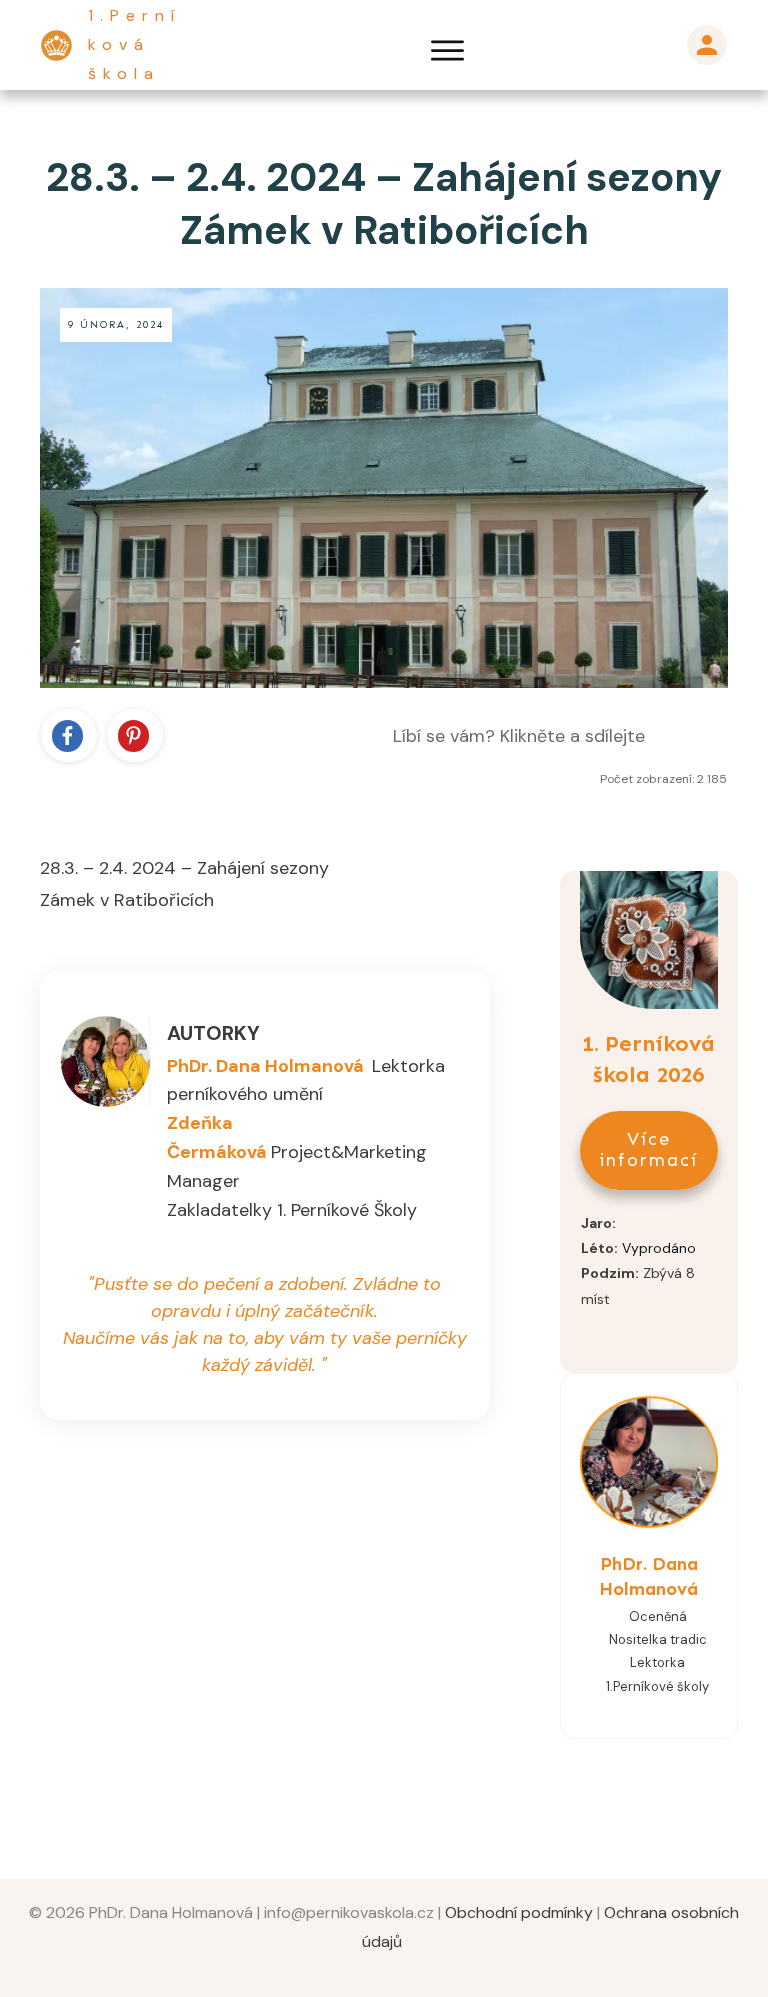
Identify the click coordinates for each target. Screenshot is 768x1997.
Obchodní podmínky (519, 1912)
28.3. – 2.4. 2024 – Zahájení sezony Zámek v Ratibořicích (384, 203)
